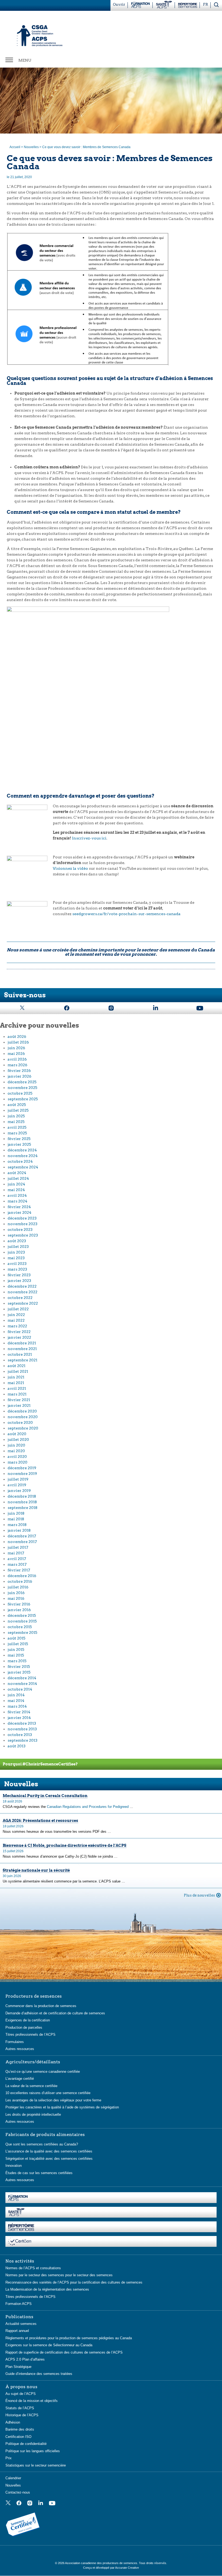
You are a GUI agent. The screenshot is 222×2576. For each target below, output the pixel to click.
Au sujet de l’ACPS (21, 2393)
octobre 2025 (20, 1093)
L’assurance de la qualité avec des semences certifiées (49, 2151)
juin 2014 (16, 1695)
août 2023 (17, 1241)
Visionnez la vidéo (70, 868)
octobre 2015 (20, 1627)
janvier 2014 (19, 1718)
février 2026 (19, 1071)
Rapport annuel (17, 2331)
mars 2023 (17, 1269)
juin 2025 (16, 1116)
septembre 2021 (22, 1360)
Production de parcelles (24, 2027)
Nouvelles (31, 147)
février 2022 (19, 1332)
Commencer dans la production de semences (41, 2006)
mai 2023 (16, 1258)
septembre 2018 (22, 1508)
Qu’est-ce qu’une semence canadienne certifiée (43, 2071)
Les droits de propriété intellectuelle (33, 2114)
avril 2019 (17, 1485)
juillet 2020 (18, 1439)
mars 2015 (17, 1661)
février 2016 (19, 1604)
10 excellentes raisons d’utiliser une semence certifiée (48, 2093)
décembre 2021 (22, 1343)
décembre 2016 (22, 1576)
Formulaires (15, 2042)
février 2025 (19, 1139)
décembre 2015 (22, 1615)
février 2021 (19, 1400)
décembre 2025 (22, 1082)
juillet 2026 (18, 1042)
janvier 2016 (19, 1610)
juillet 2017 (18, 1547)
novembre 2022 (22, 1292)
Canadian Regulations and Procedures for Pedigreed (88, 1807)
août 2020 (17, 1434)
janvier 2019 (19, 1491)
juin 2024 (16, 1184)
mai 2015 (16, 1655)
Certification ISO (18, 2436)
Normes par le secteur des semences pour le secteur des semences (59, 2275)
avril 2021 (17, 1388)
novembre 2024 (23, 1156)
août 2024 (17, 1173)
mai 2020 (16, 1451)
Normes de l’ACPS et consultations (33, 2268)
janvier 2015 (19, 1672)
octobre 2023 (20, 1229)
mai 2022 (16, 1320)
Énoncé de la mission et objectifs (32, 2401)
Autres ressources (20, 2049)
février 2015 (19, 1667)
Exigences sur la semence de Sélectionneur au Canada (49, 2345)
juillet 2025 (18, 1110)
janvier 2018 (19, 1530)
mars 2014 (17, 1706)
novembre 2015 (22, 1621)
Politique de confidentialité (26, 2444)
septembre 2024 (23, 1167)
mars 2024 (17, 1201)
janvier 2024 (19, 1212)
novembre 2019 (22, 1474)
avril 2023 (17, 1264)
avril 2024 (17, 1195)
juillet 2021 (18, 1371)
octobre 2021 (20, 1354)
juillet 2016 (18, 1587)
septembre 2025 (23, 1099)
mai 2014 (16, 1701)
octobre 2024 (20, 1161)
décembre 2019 (22, 1468)
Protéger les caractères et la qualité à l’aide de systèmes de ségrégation (62, 2107)
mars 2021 (17, 1394)
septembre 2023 (23, 1235)
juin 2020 (16, 1445)
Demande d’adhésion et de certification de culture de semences (55, 2013)
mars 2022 (17, 1326)
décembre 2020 (22, 1411)
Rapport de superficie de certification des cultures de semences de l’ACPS (64, 2352)
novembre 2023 (22, 1224)
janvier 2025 (19, 1144)
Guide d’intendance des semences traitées (39, 2374)
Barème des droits (20, 2429)
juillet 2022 (18, 1309)
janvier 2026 (19, 1076)
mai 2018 (16, 1519)
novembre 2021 (22, 1349)
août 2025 (17, 1105)
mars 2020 (17, 1462)
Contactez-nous (18, 2492)
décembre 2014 (22, 1678)
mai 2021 (16, 1383)
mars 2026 (17, 1065)
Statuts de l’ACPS (20, 2408)
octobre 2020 (20, 1422)
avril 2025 (17, 1127)
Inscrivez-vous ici (89, 838)
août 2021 (17, 1366)
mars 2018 (17, 1525)
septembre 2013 (22, 1740)
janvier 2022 (19, 1337)
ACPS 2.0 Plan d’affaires (25, 2359)
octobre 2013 (20, 1735)
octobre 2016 (20, 1581)
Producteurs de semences (34, 1996)
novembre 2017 (22, 1542)
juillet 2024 (18, 1178)
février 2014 (19, 1712)
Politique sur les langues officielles (33, 2451)
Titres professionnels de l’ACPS (30, 2035)
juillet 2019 (18, 1479)
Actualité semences (21, 2323)
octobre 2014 (20, 1689)
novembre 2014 (22, 1684)
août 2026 (17, 1037)
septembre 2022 (23, 1303)
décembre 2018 (22, 1496)
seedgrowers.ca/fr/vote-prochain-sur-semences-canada (126, 914)
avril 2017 (17, 1559)
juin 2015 (16, 1649)
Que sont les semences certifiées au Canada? (42, 2144)
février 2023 (19, 1275)
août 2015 (17, 1638)
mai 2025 (16, 1122)
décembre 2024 (22, 1150)
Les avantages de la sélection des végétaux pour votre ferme (53, 2100)
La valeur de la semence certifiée (31, 2086)
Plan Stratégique (18, 2366)
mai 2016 (16, 1598)
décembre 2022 (22, 1286)
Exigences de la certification (28, 2020)
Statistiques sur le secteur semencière (36, 2465)
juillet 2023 (18, 1247)
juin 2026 (16, 1048)
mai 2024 (16, 1190)
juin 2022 (16, 1315)
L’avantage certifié (20, 2079)
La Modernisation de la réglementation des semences (47, 2289)
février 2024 (19, 1207)
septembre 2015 (22, 1632)
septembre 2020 (23, 1428)
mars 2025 (17, 1133)
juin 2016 (16, 1593)
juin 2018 (16, 1513)
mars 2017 (17, 1564)
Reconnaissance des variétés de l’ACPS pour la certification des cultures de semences (74, 2282)
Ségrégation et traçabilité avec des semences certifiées (49, 2158)
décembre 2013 (22, 1723)
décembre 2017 (22, 1536)
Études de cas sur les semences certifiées (39, 2173)
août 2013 (17, 1746)
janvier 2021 (19, 1405)
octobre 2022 (20, 1298)
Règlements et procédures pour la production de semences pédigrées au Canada (69, 2338)
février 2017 (19, 1570)
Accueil (15, 147)
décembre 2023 (22, 1218)
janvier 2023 (19, 1281)
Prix (9, 2458)
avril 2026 (17, 1059)
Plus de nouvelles (199, 1895)
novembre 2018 (22, 1502)
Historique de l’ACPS (22, 2415)
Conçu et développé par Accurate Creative (111, 2568)
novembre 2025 (22, 1088)
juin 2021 (16, 1377)
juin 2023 (16, 1252)
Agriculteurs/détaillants (33, 2062)
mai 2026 (16, 1054)
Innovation (14, 2166)
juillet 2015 (18, 1644)
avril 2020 (17, 1457)
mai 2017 (16, 1553)
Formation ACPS (19, 2304)
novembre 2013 (22, 1729)
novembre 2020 (23, 1417)
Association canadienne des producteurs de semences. (102, 2563)
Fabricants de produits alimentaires (45, 2134)
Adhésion (13, 2422)
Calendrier (13, 2478)
